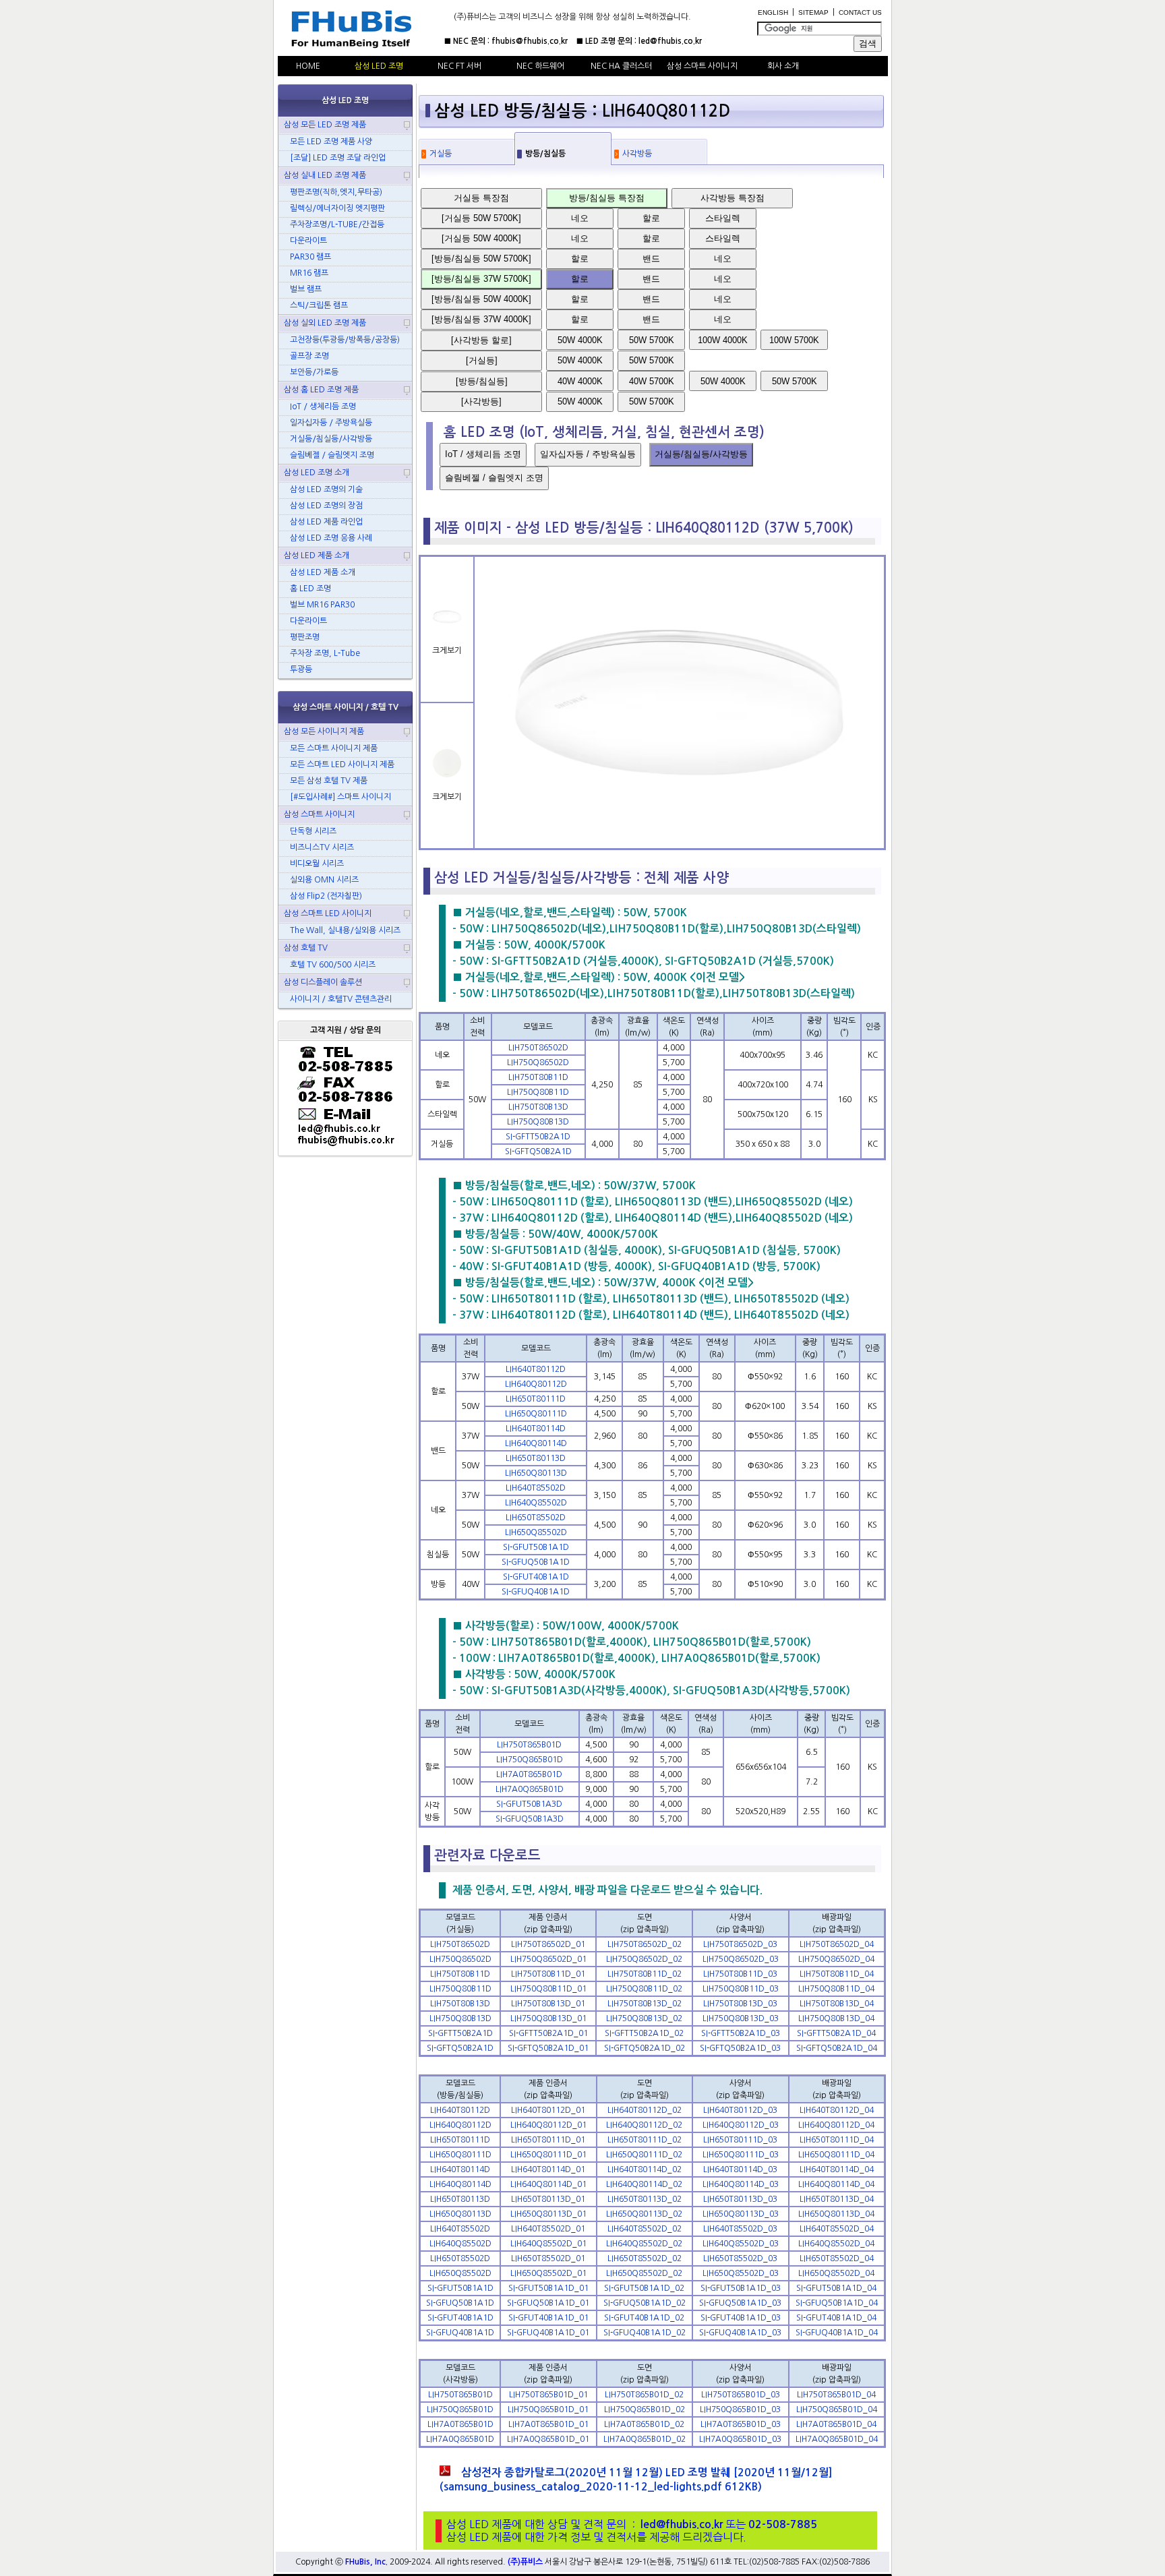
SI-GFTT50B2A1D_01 (548, 2033)
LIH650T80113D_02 (645, 2199)
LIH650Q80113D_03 (741, 2214)
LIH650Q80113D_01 (548, 2214)
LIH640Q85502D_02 (644, 2244)
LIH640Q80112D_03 (741, 2125)
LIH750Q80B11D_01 (548, 1989)
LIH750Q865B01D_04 (837, 2409)
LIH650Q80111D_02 (644, 2155)
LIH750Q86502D (538, 1062)
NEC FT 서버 (459, 66)
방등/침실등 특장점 (607, 198)
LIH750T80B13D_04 (837, 2004)
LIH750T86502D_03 (740, 1944)
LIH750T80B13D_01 (548, 2004)
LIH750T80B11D (538, 1077)
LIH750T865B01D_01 (548, 2395)
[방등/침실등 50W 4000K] (481, 299)
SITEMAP (813, 12)
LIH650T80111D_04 (837, 2140)
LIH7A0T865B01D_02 (644, 2424)
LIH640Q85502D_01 (548, 2244)
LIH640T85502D (536, 1488)
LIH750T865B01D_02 (644, 2395)
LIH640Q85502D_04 (836, 2244)
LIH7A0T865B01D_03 (741, 2424)
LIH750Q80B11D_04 (836, 1989)
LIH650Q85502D (536, 1532)
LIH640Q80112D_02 (644, 2125)
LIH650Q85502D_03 (741, 2273)
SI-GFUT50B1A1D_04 (836, 2288)
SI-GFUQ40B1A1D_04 (837, 2333)
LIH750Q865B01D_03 (740, 2409)
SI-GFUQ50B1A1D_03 (740, 2303)
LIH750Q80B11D (538, 1092)
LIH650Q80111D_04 (836, 2155)
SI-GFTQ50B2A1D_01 (548, 2048)
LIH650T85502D (536, 1518)
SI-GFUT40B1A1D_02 (644, 2318)
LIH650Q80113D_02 (644, 2214)
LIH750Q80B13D (538, 1122)
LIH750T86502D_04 (837, 1944)
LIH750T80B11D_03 (740, 1974)
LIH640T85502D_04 (837, 2229)
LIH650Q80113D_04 (836, 2214)
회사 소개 (783, 66)
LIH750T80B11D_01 (548, 1974)
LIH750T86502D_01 (548, 1944)
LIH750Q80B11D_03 (741, 1989)
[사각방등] (481, 401)
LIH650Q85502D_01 (548, 2273)
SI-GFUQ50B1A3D (530, 1819)
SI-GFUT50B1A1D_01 (548, 2288)
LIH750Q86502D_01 (548, 1959)
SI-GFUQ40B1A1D (536, 1592)
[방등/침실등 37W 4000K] (481, 319)
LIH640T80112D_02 (645, 2110)
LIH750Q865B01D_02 (645, 2409)
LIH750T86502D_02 (645, 1944)
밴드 (651, 259)
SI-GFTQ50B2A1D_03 (740, 2048)
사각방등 (637, 154)
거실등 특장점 (481, 198)
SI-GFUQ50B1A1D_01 (548, 2303)
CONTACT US (860, 12)
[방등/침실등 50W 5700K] (481, 259)
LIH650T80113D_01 (548, 2199)
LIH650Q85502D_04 (836, 2273)
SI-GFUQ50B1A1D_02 (645, 2303)
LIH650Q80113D (536, 1473)
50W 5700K (652, 340)
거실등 (441, 154)
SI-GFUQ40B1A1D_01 (548, 2333)
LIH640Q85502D (536, 1503)
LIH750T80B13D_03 (740, 2004)
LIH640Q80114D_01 (548, 2184)
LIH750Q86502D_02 (644, 1959)
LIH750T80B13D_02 (645, 2004)
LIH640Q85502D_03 (741, 2244)
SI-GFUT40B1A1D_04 (836, 2318)
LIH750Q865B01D (530, 1760)
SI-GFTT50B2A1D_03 (741, 2033)
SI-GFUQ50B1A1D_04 (837, 2303)
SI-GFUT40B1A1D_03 (741, 2318)
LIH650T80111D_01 (548, 2140)
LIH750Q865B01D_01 (548, 2409)
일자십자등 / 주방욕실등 (588, 454)
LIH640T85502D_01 (548, 2229)
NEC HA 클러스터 (621, 66)
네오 (580, 218)
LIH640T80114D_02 (645, 2169)
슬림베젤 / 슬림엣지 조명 (494, 478)
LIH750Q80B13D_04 (836, 2018)
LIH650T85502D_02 (645, 2258)
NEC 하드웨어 (540, 66)
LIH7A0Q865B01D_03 (740, 2439)
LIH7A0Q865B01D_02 (645, 2439)
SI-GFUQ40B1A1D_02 (645, 2333)
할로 (651, 218)
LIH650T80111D (536, 1399)
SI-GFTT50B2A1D (538, 1137)
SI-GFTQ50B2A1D (538, 1151)
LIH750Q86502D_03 (741, 1959)
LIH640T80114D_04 (837, 2169)
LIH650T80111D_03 (740, 2140)
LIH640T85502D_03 (740, 2229)
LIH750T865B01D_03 (741, 2395)
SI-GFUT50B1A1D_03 (741, 2288)
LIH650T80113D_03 (740, 2199)
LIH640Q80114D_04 (836, 2184)
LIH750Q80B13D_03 (741, 2018)
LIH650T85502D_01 (548, 2258)
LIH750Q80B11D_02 (644, 1989)
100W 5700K (794, 340)
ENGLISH (773, 12)
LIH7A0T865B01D (529, 1774)
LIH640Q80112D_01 (548, 2125)
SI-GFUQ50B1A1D (536, 1562)
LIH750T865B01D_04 (836, 2395)
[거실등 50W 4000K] (481, 238)
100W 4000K (723, 340)
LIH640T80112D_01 (548, 2110)
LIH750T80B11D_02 (645, 1974)
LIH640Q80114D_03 (741, 2184)
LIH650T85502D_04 (837, 2258)
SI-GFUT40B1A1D (536, 1577)
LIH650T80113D (536, 1458)
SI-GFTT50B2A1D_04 (836, 2033)
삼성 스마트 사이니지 (702, 66)
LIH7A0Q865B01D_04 (837, 2439)
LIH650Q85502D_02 (644, 2273)
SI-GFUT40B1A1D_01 (548, 2318)
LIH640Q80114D (536, 1443)
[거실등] (482, 360)
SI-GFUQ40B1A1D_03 (740, 2333)
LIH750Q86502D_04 (836, 1959)
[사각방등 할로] (481, 340)
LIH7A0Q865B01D (530, 1789)
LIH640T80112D (536, 1369)
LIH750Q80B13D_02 (644, 2018)
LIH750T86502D (538, 1048)
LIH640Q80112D (536, 1384)
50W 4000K (580, 340)
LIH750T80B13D (538, 1107)
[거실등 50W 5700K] (481, 218)
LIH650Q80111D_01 (548, 2155)
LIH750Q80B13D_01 (548, 2018)
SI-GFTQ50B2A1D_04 (837, 2048)
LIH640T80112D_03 (740, 2110)
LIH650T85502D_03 (740, 2258)
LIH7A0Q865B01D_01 (548, 2439)
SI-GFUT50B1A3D (529, 1804)
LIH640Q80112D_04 (836, 2125)
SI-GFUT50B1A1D (536, 1547)
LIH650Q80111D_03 (741, 2155)
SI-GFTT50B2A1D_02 (644, 2033)
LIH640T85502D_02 (645, 2229)
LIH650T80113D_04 (837, 2199)
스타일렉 (723, 218)
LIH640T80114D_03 (740, 2169)
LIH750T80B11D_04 (837, 1974)
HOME (308, 66)
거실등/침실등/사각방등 (701, 454)
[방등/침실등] (482, 381)
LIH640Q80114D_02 (644, 2184)
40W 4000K (580, 381)
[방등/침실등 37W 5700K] (481, 279)
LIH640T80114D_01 (548, 2169)
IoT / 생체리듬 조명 (483, 454)
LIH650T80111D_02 (645, 2140)
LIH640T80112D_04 (837, 2110)
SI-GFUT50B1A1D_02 (644, 2288)
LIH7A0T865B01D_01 (548, 2424)
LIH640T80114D (536, 1429)
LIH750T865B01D (529, 1745)
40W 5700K (652, 381)
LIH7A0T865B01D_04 (836, 2424)
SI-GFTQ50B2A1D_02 (645, 2048)
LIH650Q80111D (536, 1414)
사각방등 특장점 (733, 198)
